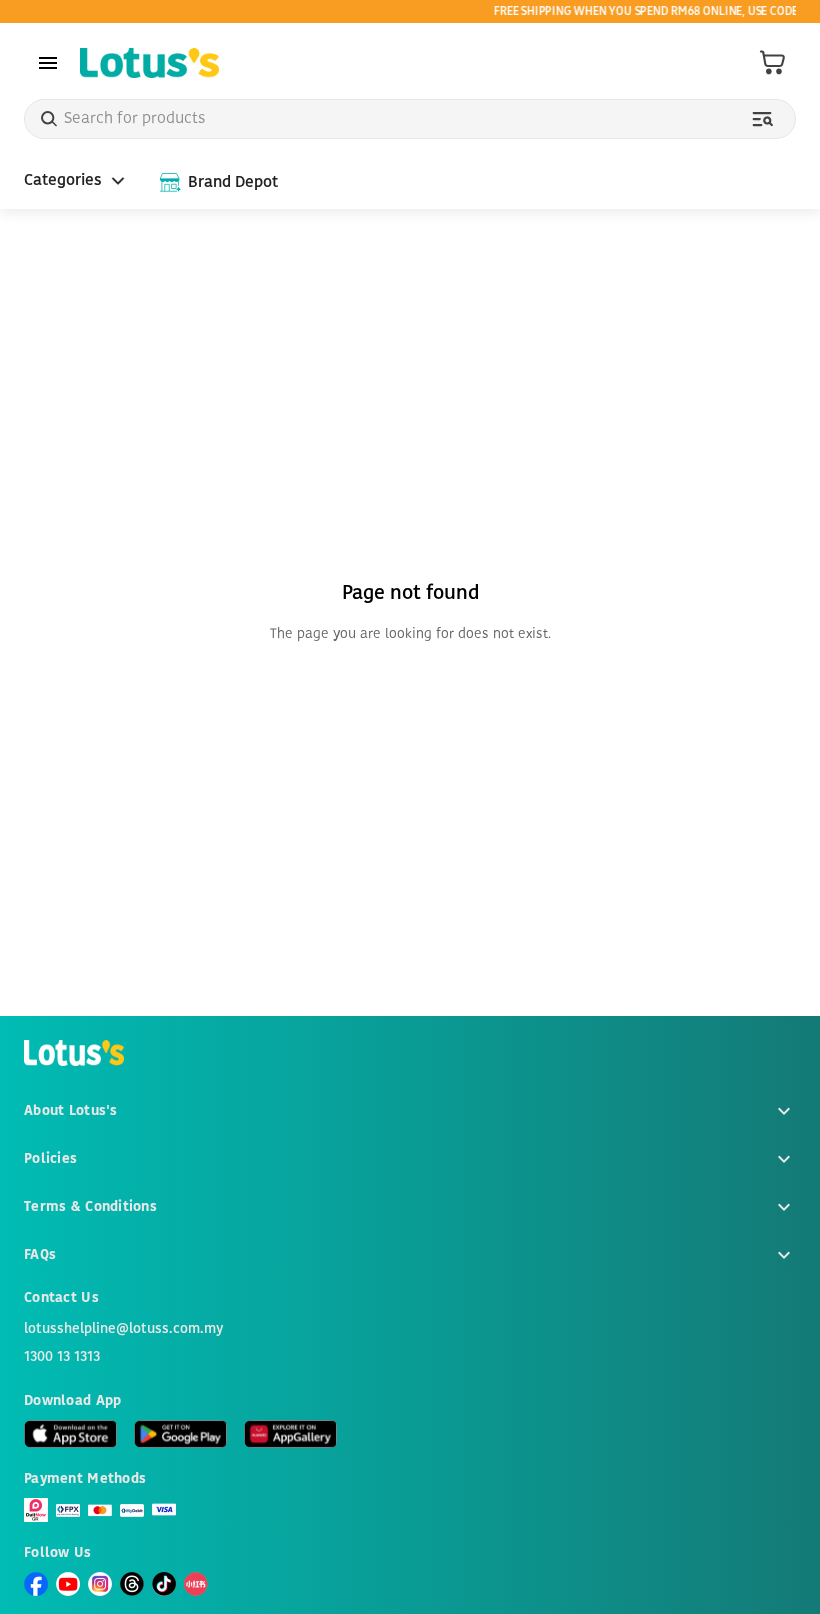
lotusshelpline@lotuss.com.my (123, 1329)
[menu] (48, 63)
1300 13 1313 (62, 1357)
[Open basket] (773, 63)
